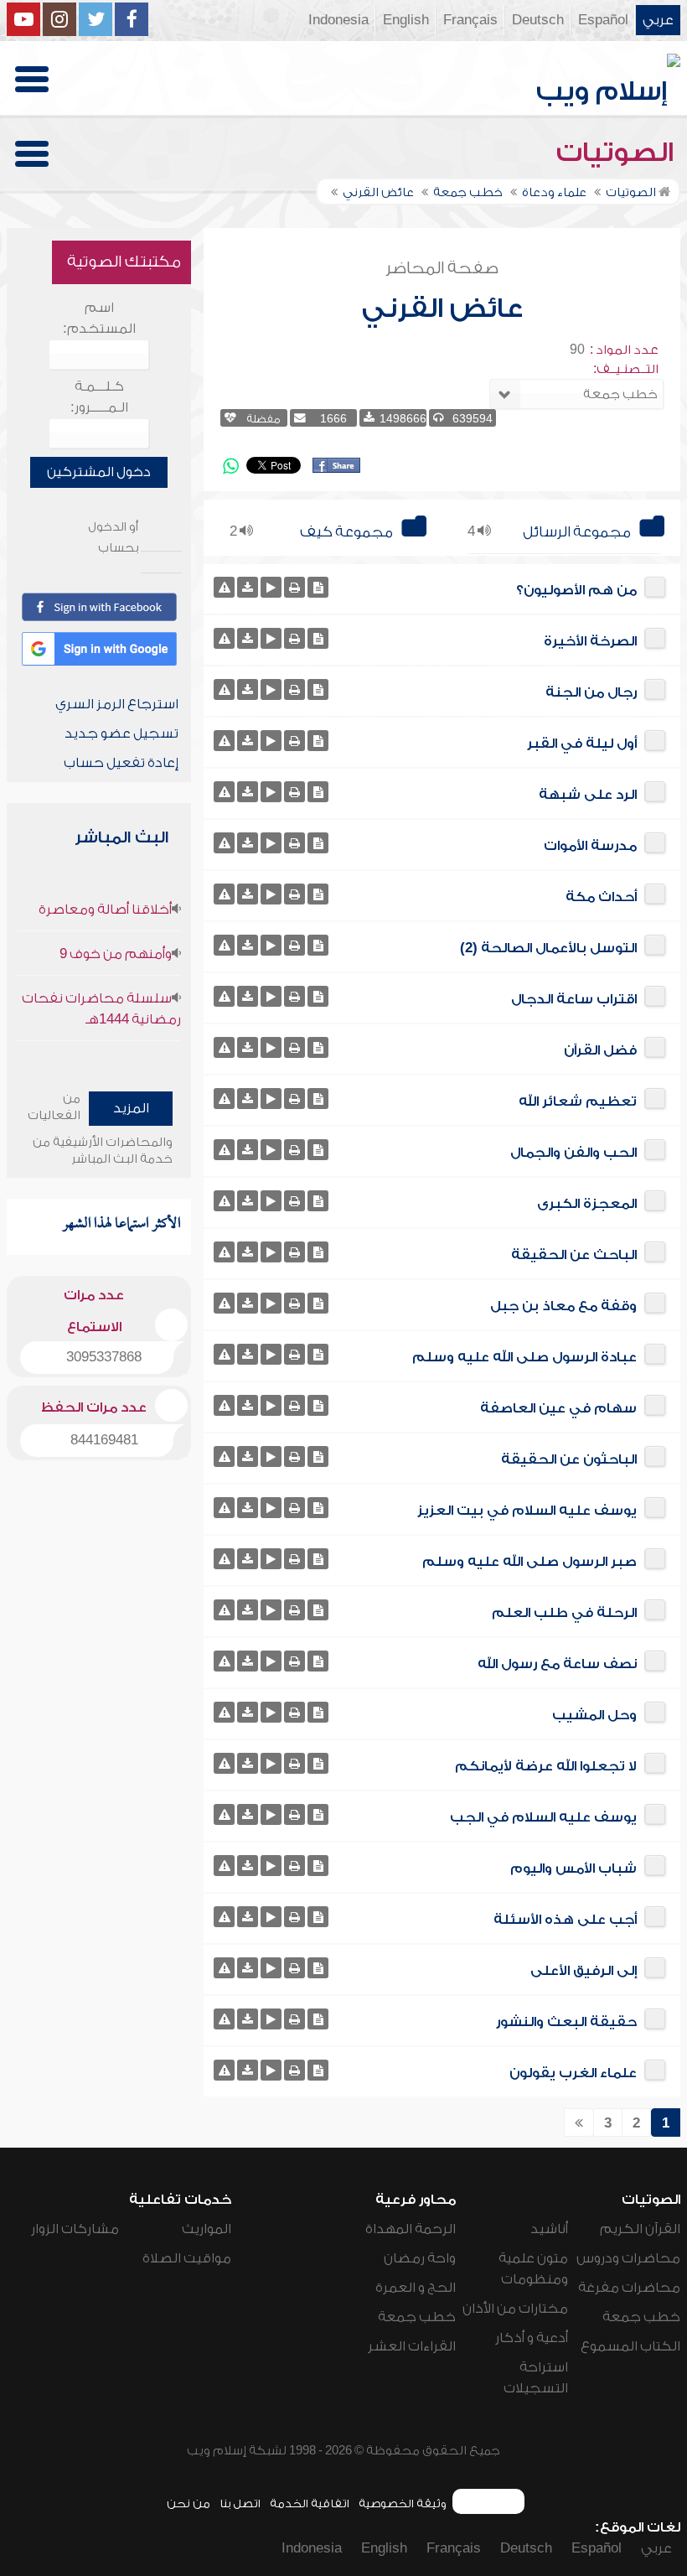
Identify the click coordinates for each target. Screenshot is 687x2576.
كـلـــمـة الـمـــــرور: (99, 397)
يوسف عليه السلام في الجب (543, 1817)
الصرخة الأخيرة (590, 641)
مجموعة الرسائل (577, 532)
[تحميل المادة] (248, 587)
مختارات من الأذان (515, 2309)
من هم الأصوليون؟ (576, 590)
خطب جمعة (641, 2317)
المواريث (207, 2229)
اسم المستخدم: (99, 318)
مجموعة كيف (346, 532)
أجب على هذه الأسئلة (565, 1920)
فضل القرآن (600, 1050)
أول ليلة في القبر (582, 744)
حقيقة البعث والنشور (566, 2022)
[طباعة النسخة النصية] (294, 587)
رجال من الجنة (591, 692)
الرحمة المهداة (411, 2229)
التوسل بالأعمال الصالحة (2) (548, 948)
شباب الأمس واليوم (573, 1869)
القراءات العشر (412, 2346)
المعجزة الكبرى (587, 1204)
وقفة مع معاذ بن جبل (563, 1306)
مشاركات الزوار (75, 2229)
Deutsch (538, 20)
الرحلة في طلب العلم (564, 1613)
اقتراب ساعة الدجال (574, 999)
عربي (658, 20)
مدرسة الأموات (590, 846)
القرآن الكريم (640, 2229)
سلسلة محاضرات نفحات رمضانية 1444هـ (101, 1009)
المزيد (131, 1108)
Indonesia (338, 20)
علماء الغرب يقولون (573, 2073)
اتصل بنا (240, 2503)
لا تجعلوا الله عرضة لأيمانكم (546, 1766)
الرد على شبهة (588, 795)
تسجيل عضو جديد (121, 733)
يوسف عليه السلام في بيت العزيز (527, 1511)
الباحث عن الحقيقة (574, 1255)
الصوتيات (618, 153)
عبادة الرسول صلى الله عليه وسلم (524, 1357)
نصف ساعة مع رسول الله (557, 1664)
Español (603, 20)
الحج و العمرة (416, 2288)
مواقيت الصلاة (187, 2258)
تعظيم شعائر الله (578, 1101)
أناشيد (549, 2229)
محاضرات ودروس (628, 2258)
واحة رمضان (420, 2258)
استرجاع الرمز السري (117, 704)
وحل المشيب (594, 1715)
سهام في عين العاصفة (558, 1408)
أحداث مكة (601, 897)
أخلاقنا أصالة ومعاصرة (105, 910)
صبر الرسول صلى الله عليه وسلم (529, 1562)
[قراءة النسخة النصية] (318, 587)
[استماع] (271, 587)
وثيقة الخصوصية (403, 2503)
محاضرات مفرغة (629, 2288)
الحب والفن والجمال (573, 1153)
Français (470, 20)
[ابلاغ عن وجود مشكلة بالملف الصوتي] (224, 587)
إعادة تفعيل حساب (121, 763)
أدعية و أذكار (532, 2338)
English (406, 20)
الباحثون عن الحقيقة (569, 1459)
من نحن (189, 2503)
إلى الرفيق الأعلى (584, 1971)
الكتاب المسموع (630, 2346)
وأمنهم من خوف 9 (116, 954)
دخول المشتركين (99, 472)
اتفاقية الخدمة (310, 2503)
